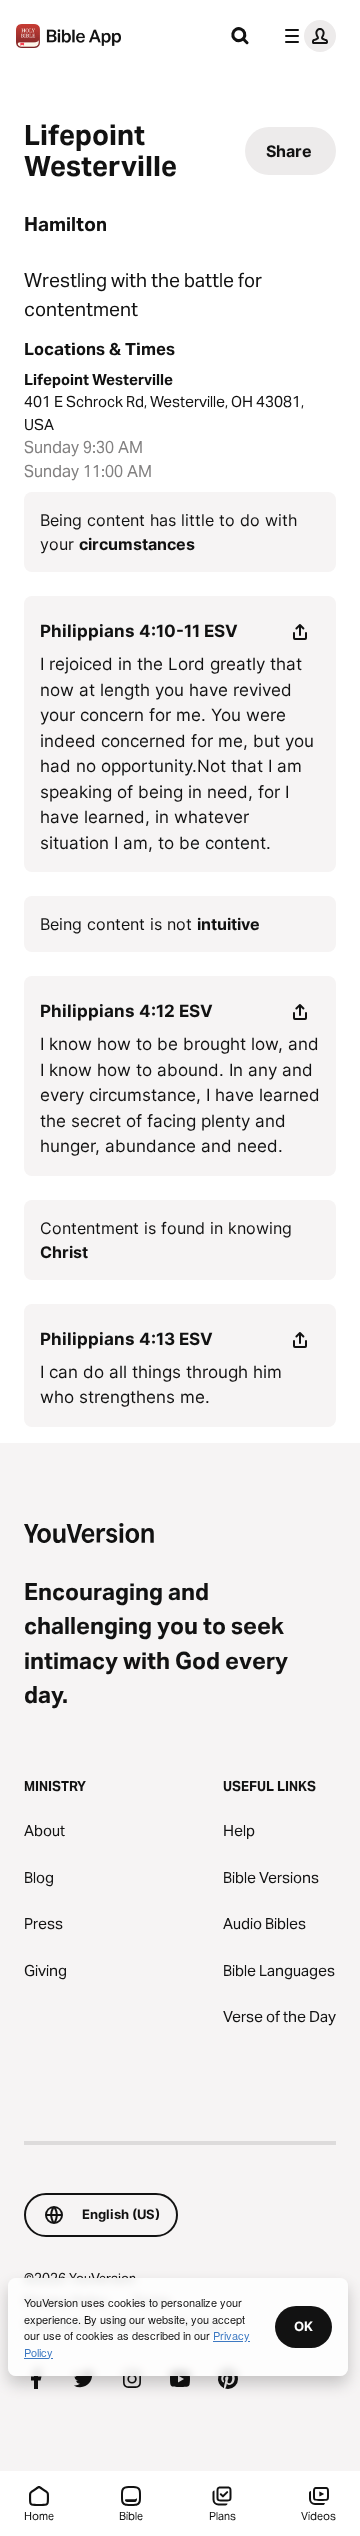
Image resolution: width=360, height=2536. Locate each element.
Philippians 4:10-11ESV (139, 631)
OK (303, 2326)
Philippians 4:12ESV (126, 1011)
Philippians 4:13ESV (126, 1339)
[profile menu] (306, 36)
